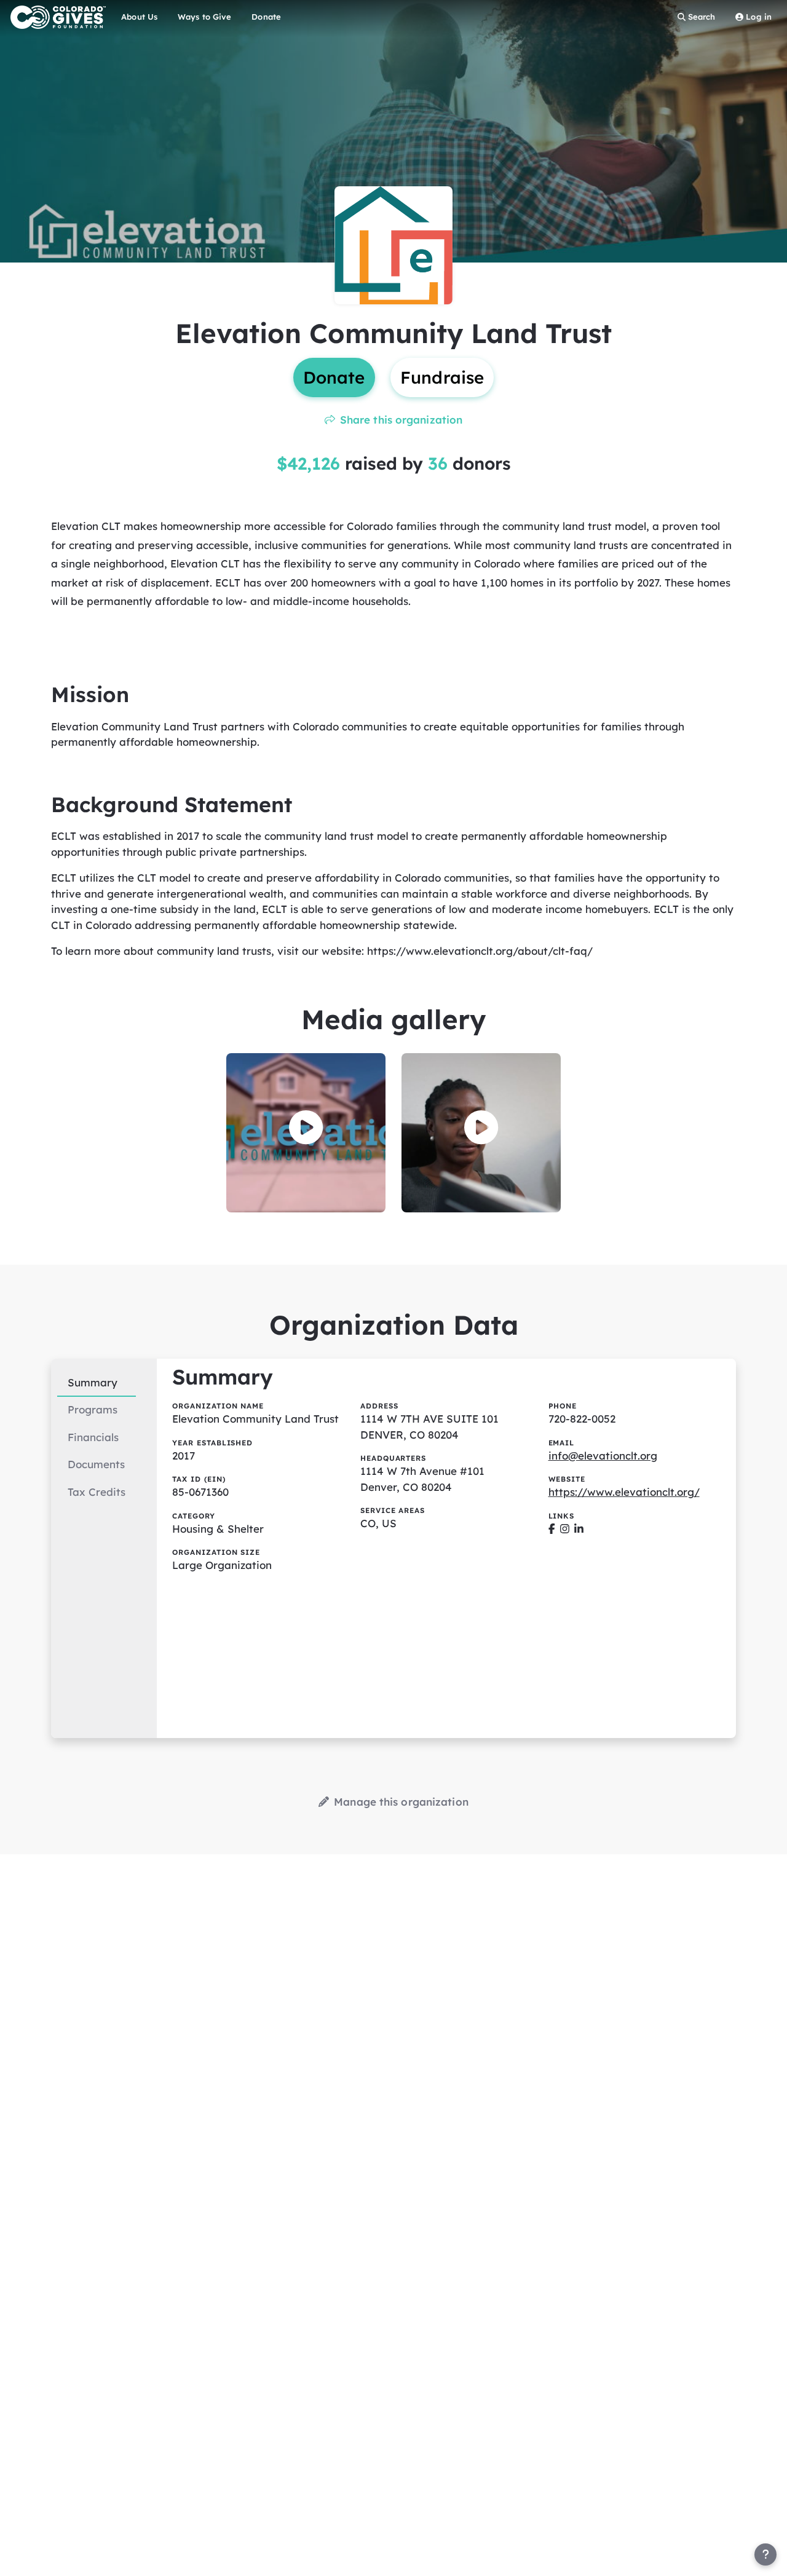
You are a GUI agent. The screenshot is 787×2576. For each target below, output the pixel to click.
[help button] (765, 2554)
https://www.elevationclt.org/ (624, 1492)
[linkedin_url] (579, 1529)
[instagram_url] (565, 1529)
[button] (306, 1128)
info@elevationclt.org (603, 1456)
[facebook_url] (552, 1529)
